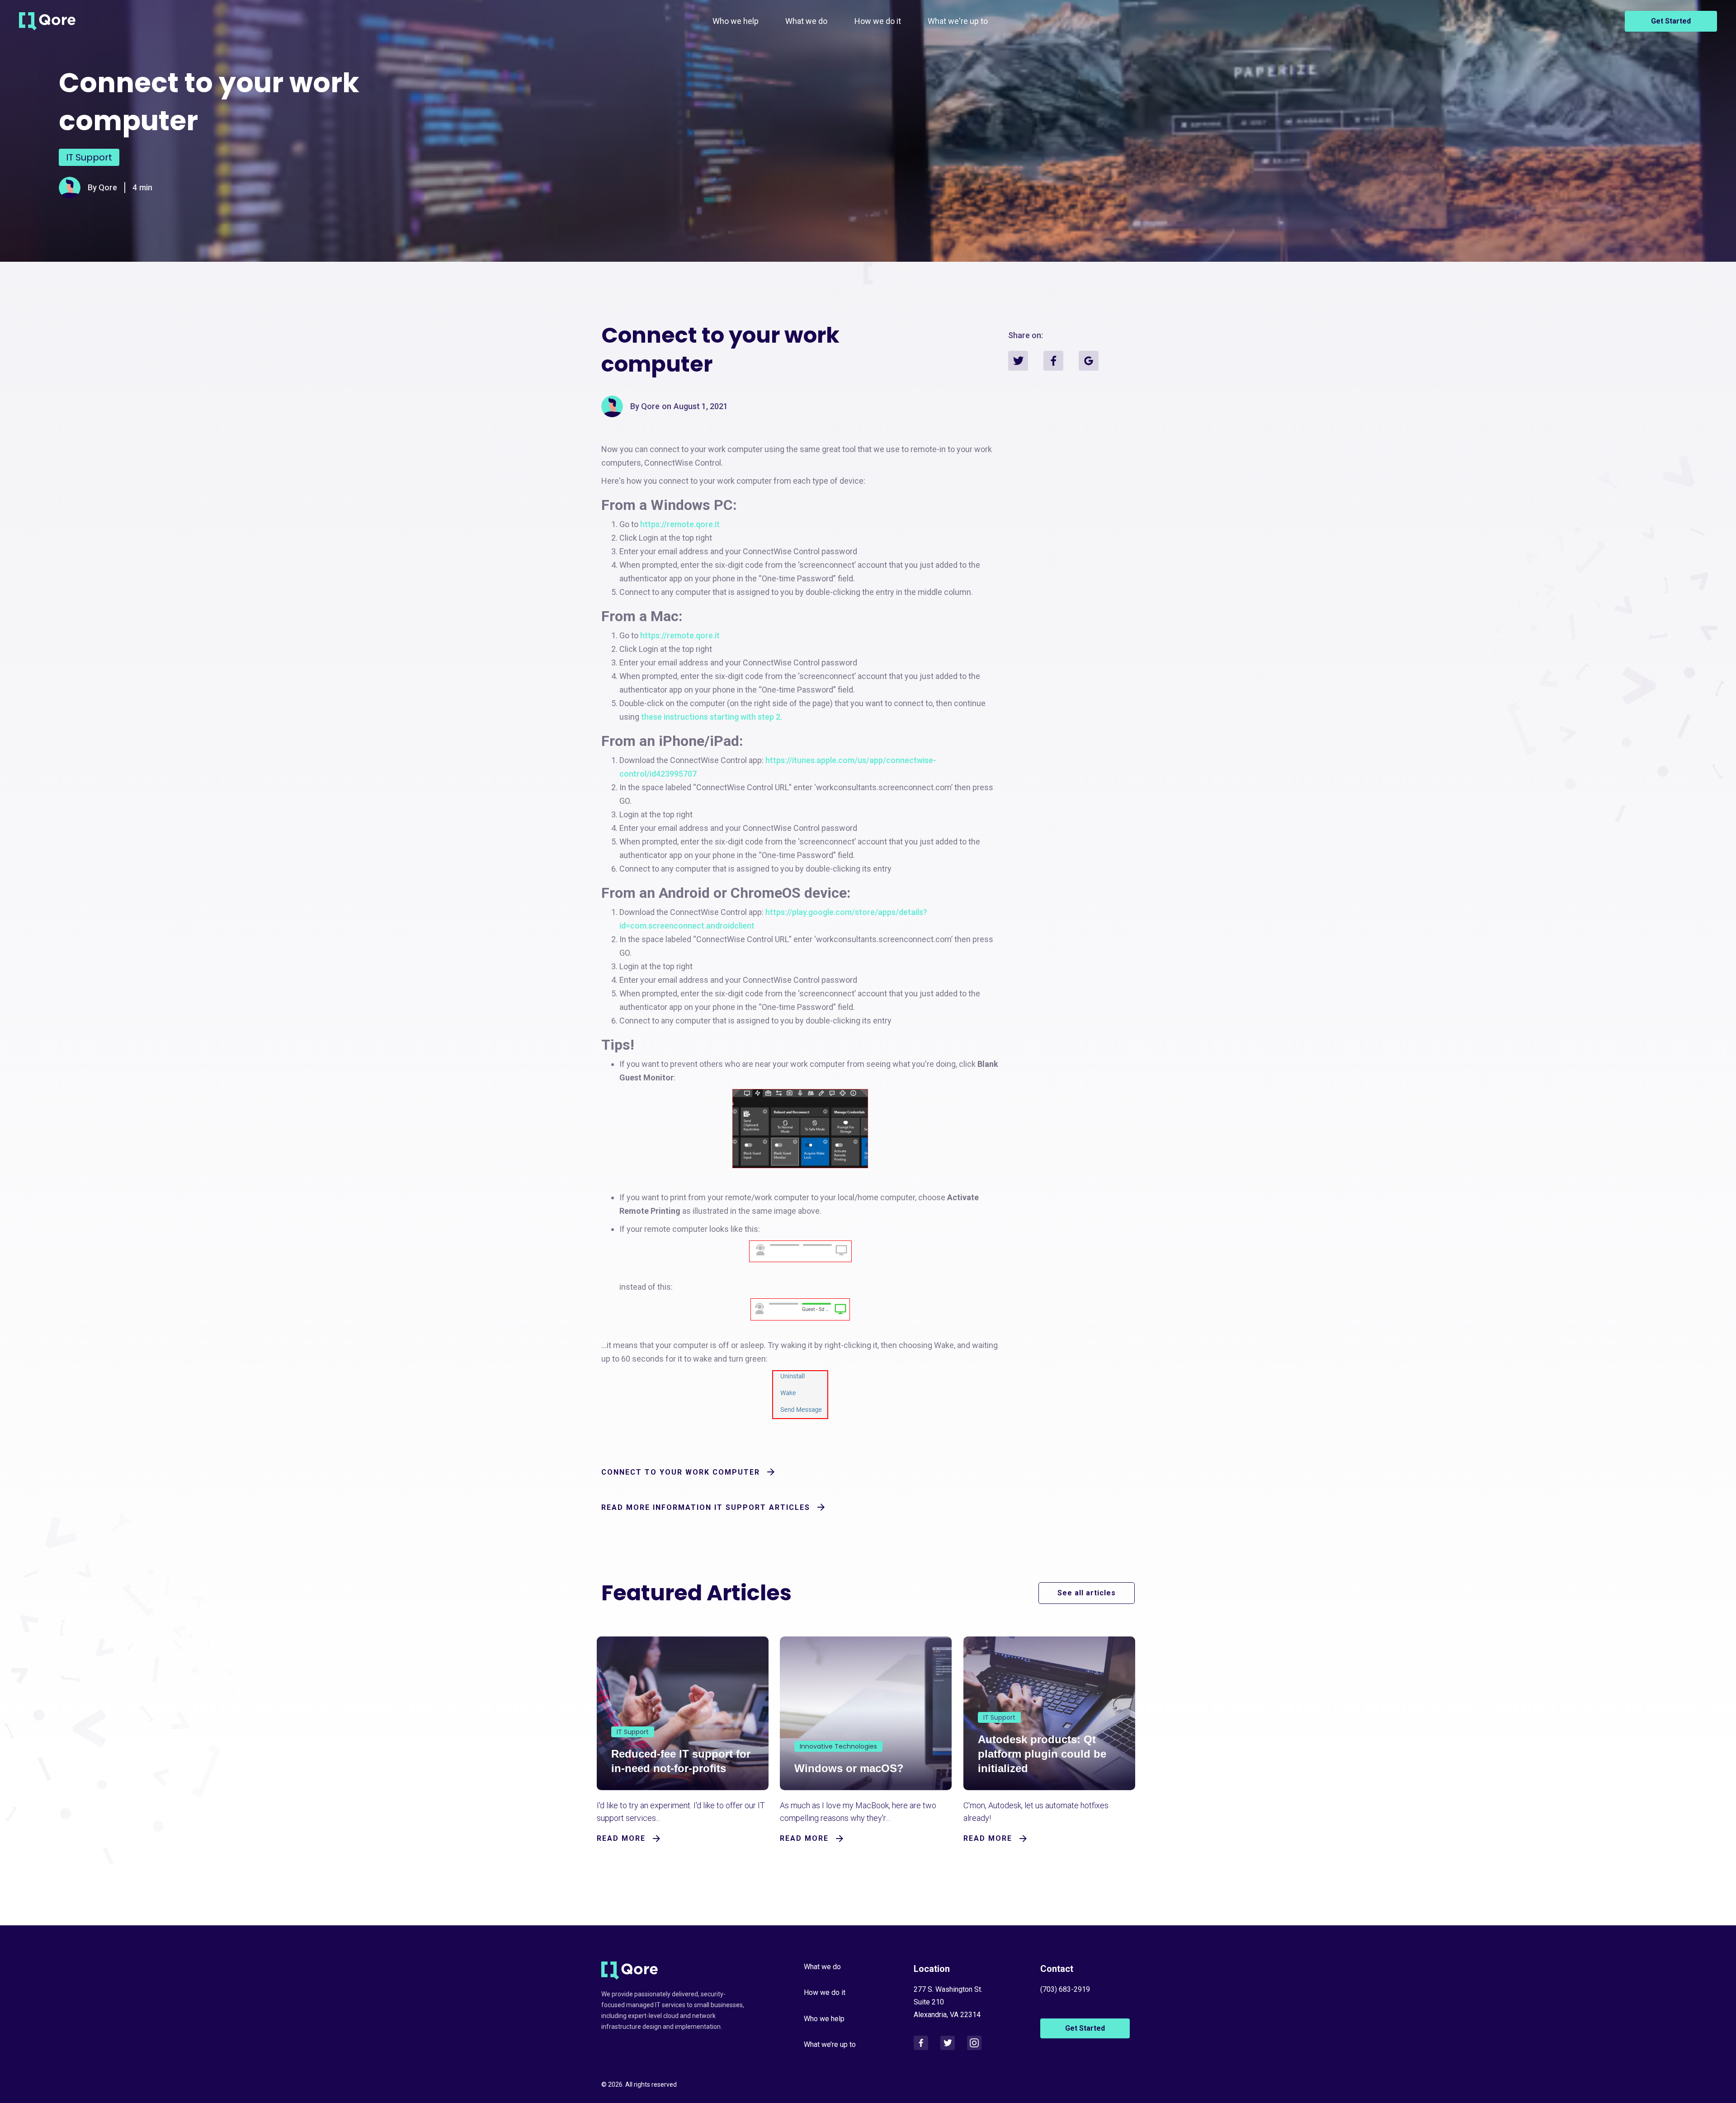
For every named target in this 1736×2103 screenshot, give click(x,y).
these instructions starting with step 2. (712, 717)
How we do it (878, 21)
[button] (806, 21)
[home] (47, 21)
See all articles (1087, 1593)
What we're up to (958, 21)
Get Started (1671, 21)
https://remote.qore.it (680, 524)
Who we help (736, 21)
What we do (806, 21)
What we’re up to (830, 2044)
